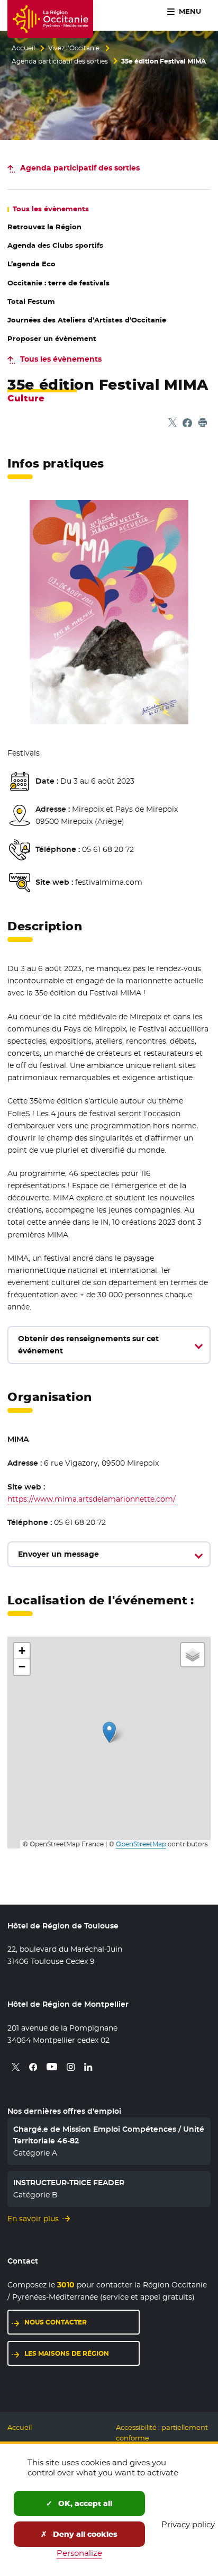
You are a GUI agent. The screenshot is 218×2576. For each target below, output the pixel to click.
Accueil (23, 48)
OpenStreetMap (141, 1844)
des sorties (80, 168)
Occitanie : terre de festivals (58, 283)
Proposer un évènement (52, 339)
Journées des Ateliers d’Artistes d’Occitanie (87, 320)
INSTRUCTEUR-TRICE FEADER (69, 2183)
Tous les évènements (61, 359)
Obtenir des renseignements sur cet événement (88, 1345)
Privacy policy (188, 2524)
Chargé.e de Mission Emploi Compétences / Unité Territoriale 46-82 (109, 2135)
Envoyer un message (58, 1554)
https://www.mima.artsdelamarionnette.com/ (92, 1499)
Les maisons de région (67, 2353)
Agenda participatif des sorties (60, 61)
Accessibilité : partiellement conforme (162, 2433)
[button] (109, 1732)
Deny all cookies (84, 2534)
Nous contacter (56, 2322)
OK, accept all (84, 2503)
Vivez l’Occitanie (74, 48)
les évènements (51, 209)
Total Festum (31, 302)
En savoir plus (33, 2219)
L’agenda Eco (31, 264)
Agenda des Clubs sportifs (55, 245)
